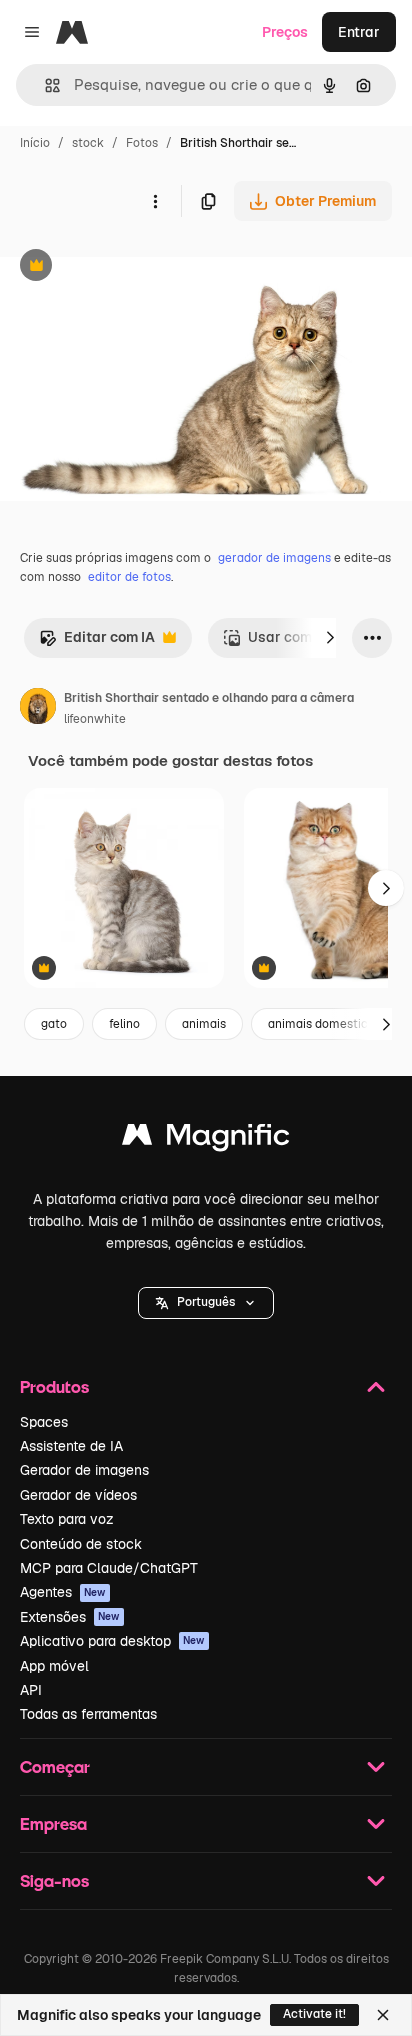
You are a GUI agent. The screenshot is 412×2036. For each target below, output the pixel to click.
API (31, 1690)
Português (206, 1302)
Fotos (142, 143)
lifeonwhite (95, 719)
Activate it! (314, 2014)
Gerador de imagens (84, 1470)
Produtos (54, 1386)
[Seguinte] (330, 638)
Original (128, 267)
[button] (206, 1303)
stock (88, 143)
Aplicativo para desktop (112, 1641)
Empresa (53, 1823)
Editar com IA (97, 642)
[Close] (383, 2015)
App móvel (54, 1666)
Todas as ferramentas (88, 1714)
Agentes (63, 1592)
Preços (285, 32)
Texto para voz (67, 1519)
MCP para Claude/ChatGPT (109, 1568)
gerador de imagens (274, 558)
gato (54, 1024)
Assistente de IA (71, 1446)
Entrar (359, 32)
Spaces (44, 1422)
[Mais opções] (155, 201)
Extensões (70, 1617)
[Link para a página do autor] (38, 709)
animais (204, 1024)
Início (35, 143)
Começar (55, 1766)
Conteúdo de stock (81, 1544)
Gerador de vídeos (78, 1495)
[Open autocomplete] (44, 85)
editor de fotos (129, 577)
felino (124, 1024)
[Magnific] (206, 1139)
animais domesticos (324, 1024)
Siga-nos (54, 1880)
